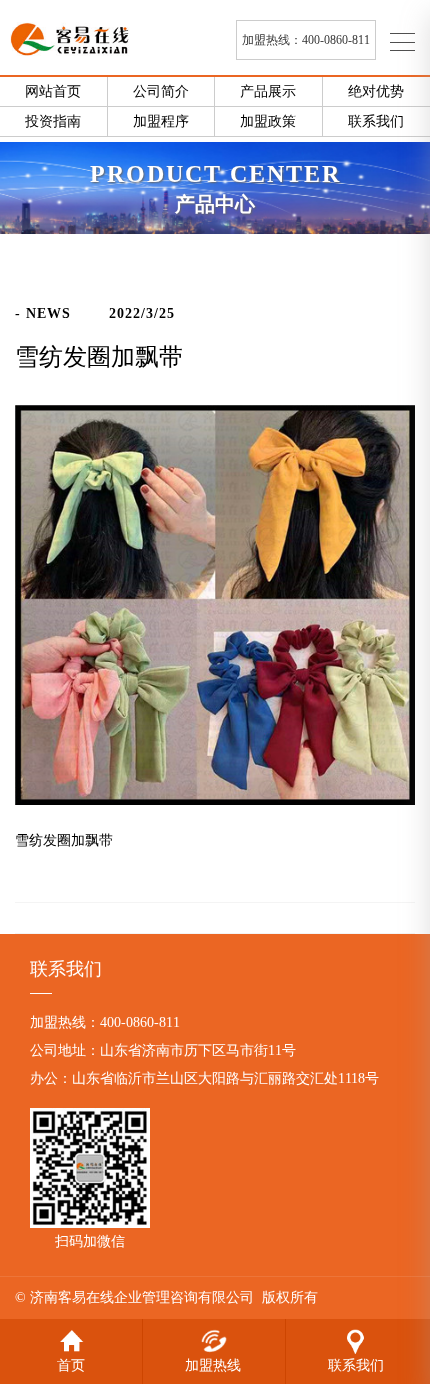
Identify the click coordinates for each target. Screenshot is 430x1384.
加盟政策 (268, 121)
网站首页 (53, 91)
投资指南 (53, 121)
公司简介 (161, 91)
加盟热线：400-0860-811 (306, 40)
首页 (71, 1338)
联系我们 (356, 1338)
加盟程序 (161, 121)
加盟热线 (213, 1338)
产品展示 (268, 91)
